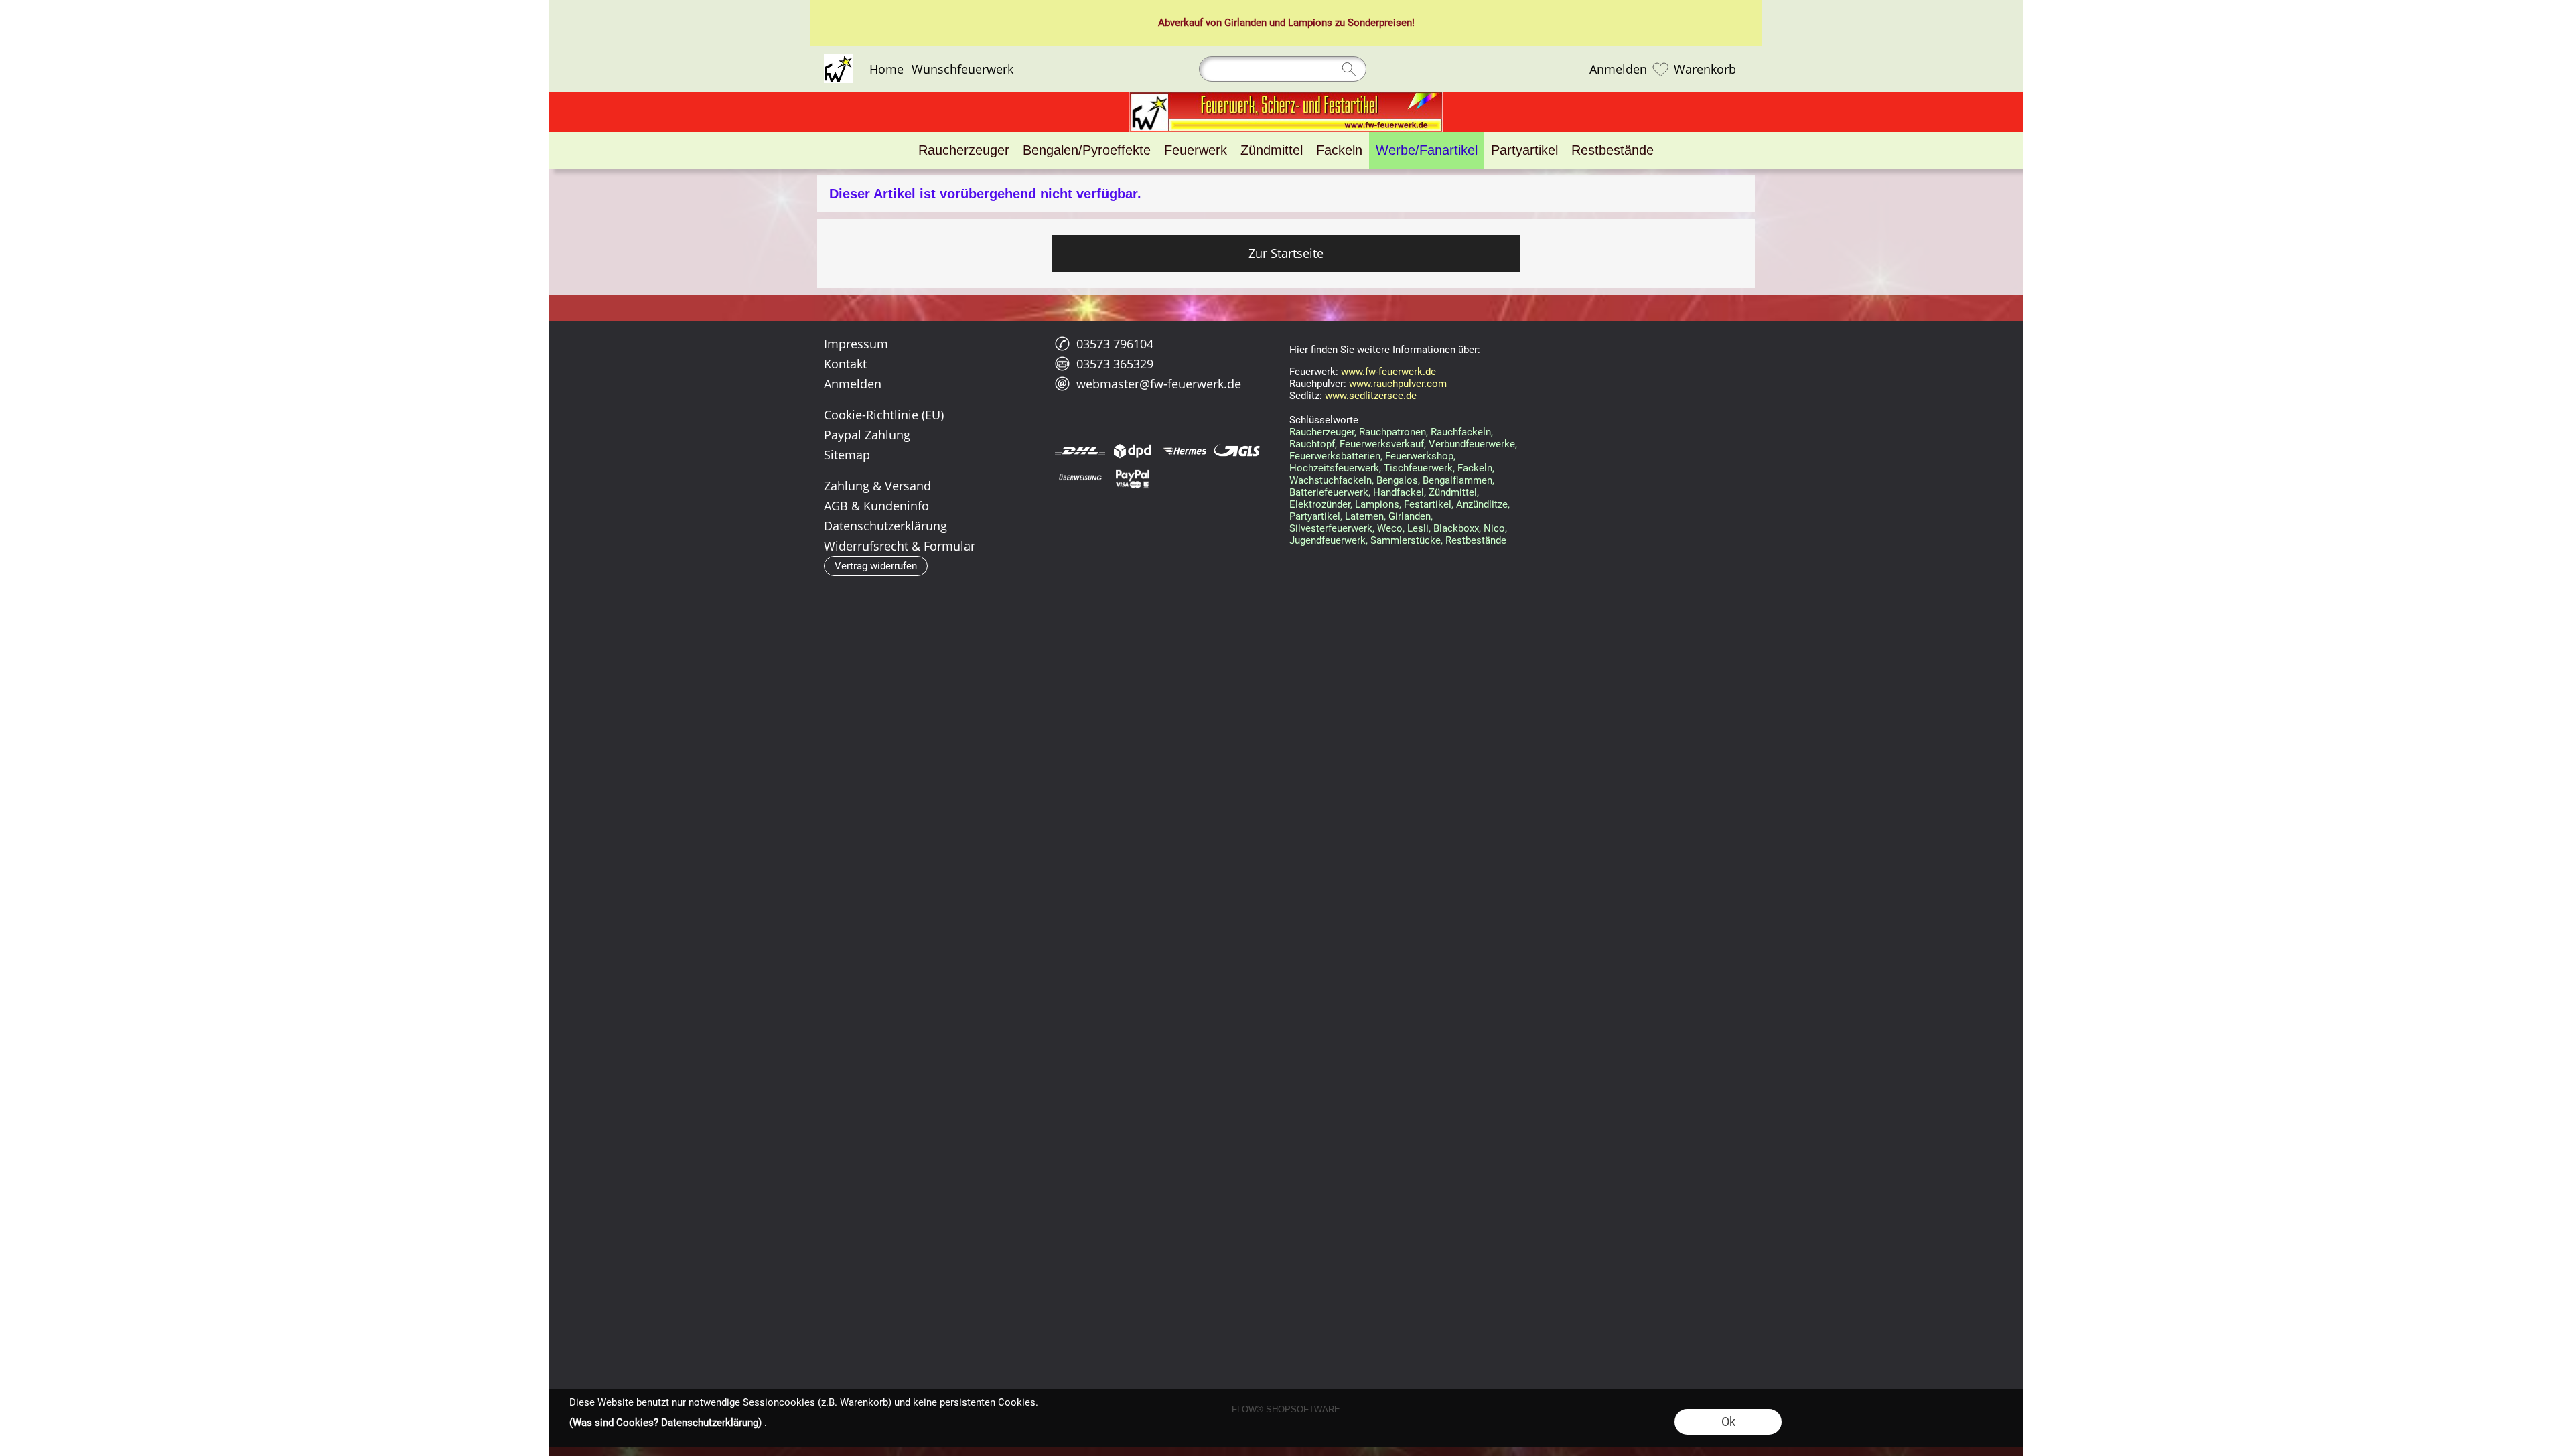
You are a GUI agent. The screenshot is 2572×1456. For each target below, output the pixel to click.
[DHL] (1080, 451)
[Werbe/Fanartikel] (1427, 150)
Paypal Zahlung (867, 435)
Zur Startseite (1286, 253)
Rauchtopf (1312, 444)
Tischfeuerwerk (1418, 468)
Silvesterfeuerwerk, (1332, 528)
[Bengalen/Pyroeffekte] (1087, 150)
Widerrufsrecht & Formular (900, 546)
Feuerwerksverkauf (1382, 444)
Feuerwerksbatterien (1335, 456)
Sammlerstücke (1406, 540)
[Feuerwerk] (1196, 150)
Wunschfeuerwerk (962, 69)
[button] (876, 566)
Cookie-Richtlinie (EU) (884, 415)
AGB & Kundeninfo (876, 506)
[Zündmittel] (1272, 150)
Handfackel (1399, 492)
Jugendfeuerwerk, (1329, 540)
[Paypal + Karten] (1132, 478)
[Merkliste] (1660, 69)
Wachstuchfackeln (1331, 480)
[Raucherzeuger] (964, 150)
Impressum (856, 344)
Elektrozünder (1320, 504)
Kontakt (845, 364)
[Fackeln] (1339, 150)
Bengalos (1397, 480)
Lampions (1310, 23)
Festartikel (1428, 504)
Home (886, 69)
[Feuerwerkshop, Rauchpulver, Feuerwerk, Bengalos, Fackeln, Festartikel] (1286, 97)
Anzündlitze (1482, 504)
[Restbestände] (1613, 150)
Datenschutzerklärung (885, 526)
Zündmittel (1453, 492)
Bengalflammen (1457, 480)
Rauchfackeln (1461, 432)
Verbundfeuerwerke (1472, 444)
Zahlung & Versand (877, 486)
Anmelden (1618, 69)
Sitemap (847, 455)
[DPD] (1132, 451)
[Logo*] (838, 60)
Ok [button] (1728, 1422)
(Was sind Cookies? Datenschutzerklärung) (665, 1423)
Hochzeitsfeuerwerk (1334, 468)
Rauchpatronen (1392, 432)
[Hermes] (1185, 451)
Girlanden (1245, 23)
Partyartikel (1315, 516)
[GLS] (1237, 451)
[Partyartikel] (1524, 150)
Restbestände (1476, 540)
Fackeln (1475, 468)
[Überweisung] (1080, 478)
